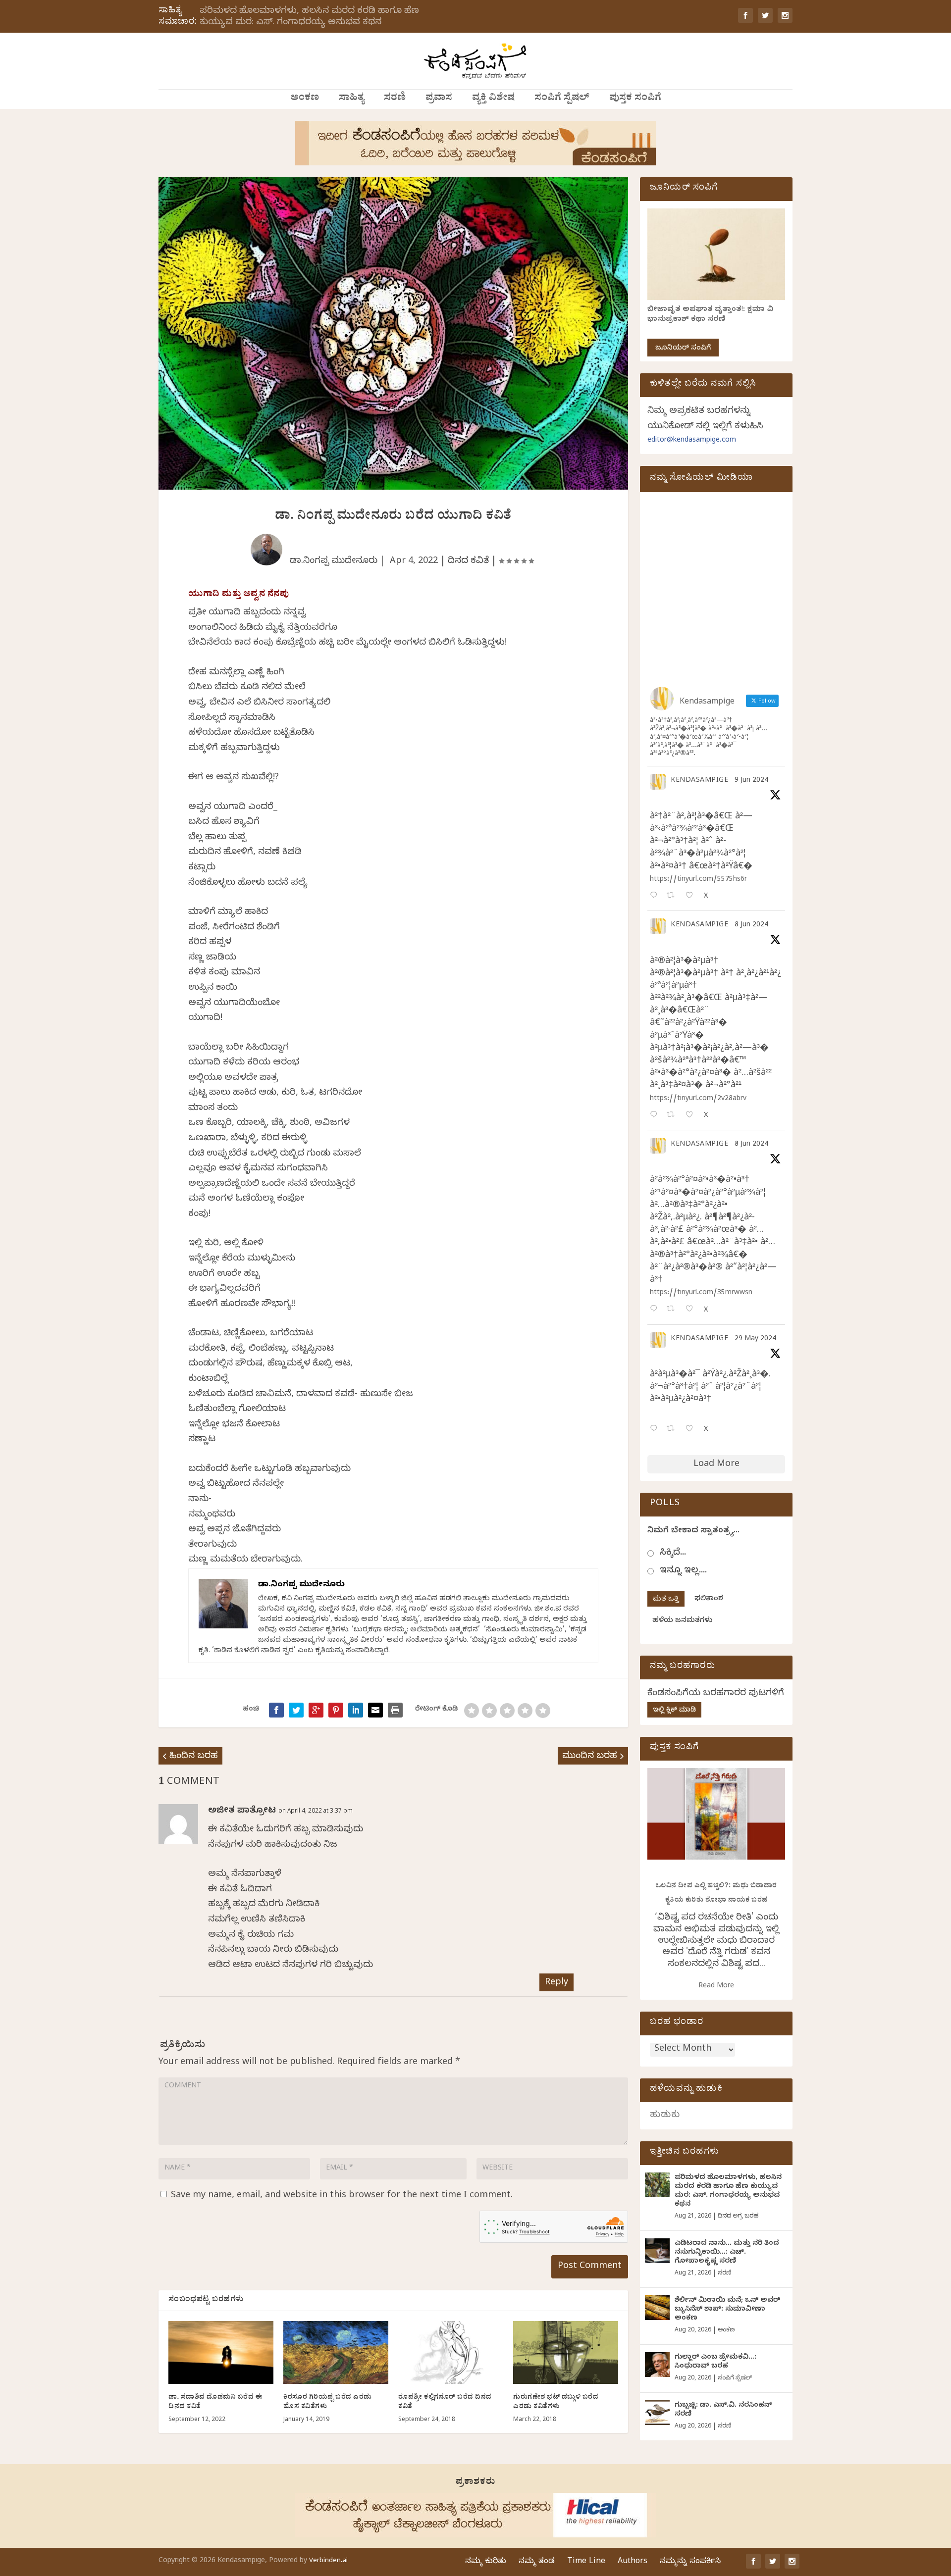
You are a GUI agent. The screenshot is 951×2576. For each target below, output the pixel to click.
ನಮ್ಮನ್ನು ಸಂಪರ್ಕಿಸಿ (690, 2562)
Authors (633, 2562)
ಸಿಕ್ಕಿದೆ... (673, 1553)
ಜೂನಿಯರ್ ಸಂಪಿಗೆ (683, 349)
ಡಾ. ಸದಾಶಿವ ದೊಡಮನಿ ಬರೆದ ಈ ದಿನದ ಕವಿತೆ (215, 2402)
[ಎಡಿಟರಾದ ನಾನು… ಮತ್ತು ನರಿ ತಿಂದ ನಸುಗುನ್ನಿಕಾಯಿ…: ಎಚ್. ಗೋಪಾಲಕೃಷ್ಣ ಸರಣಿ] (657, 2251)
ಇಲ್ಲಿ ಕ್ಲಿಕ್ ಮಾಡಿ (674, 1711)
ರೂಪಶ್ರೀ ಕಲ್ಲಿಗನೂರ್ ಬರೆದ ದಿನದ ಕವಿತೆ (445, 2402)
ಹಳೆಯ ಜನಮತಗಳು (682, 1621)
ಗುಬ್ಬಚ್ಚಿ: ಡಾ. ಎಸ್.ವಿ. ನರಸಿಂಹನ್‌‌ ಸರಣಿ (723, 2410)
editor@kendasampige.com (692, 441)
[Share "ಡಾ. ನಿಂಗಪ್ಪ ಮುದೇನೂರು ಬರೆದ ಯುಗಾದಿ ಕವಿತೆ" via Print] (395, 1710)
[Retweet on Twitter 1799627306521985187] (673, 896)
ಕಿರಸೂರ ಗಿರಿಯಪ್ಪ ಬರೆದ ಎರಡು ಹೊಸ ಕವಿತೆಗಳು (328, 2402)
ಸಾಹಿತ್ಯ (351, 99)
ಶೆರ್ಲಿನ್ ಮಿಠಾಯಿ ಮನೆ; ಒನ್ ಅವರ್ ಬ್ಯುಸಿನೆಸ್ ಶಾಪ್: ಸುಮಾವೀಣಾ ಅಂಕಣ (727, 2310)
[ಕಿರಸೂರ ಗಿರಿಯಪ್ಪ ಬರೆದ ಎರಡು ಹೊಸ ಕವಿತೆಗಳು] (336, 2352)
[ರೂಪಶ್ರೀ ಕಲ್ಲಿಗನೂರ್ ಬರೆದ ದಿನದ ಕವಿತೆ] (451, 2352)
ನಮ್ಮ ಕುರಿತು (486, 2562)
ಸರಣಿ (395, 99)
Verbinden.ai (328, 2561)
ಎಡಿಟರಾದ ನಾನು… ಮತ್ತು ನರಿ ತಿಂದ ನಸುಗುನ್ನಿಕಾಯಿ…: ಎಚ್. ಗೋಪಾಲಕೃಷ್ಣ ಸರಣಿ (727, 2253)
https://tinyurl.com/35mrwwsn (701, 1293)
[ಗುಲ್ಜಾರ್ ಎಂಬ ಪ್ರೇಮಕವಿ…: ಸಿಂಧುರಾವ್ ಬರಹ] (657, 2365)
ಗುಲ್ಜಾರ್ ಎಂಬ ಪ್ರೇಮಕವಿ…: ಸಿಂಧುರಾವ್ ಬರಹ (715, 2362)
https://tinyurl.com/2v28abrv (698, 1099)
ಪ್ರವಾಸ (439, 99)
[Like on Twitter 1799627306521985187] (692, 896)
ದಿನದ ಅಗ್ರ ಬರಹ (738, 2217)
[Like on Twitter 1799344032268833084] (692, 1310)
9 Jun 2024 (751, 781)
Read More (716, 1987)
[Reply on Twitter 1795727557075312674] (656, 1430)
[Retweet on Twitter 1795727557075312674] (673, 1430)
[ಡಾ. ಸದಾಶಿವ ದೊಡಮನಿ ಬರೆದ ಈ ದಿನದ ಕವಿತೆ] (221, 2352)
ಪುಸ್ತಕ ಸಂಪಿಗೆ (635, 99)
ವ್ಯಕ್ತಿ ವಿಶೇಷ (493, 99)
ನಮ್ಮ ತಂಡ (537, 2562)
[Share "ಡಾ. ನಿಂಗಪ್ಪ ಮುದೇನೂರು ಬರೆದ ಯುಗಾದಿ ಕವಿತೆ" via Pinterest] (336, 1710)
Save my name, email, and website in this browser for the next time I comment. (342, 2196)
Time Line (586, 2562)
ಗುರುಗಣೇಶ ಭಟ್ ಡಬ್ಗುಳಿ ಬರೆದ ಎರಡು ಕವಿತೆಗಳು (556, 2402)
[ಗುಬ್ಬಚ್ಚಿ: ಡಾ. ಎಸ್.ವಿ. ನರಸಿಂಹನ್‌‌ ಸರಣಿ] (657, 2413)
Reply (556, 1983)
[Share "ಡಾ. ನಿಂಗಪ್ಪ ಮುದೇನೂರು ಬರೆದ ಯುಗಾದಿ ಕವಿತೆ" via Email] (375, 1710)
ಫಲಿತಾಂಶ (709, 1599)
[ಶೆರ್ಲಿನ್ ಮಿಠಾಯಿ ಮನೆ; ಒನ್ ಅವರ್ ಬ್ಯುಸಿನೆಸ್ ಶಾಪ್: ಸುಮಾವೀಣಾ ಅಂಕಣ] (657, 2308)
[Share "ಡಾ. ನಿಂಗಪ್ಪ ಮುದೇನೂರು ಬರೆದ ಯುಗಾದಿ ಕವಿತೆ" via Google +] (316, 1710)
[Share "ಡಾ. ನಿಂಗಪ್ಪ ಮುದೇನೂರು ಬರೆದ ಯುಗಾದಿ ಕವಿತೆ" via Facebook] (276, 1710)
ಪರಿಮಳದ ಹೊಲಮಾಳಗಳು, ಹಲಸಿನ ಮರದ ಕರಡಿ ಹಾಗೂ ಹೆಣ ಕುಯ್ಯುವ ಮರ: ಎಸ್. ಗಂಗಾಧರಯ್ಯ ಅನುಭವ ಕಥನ (309, 17)
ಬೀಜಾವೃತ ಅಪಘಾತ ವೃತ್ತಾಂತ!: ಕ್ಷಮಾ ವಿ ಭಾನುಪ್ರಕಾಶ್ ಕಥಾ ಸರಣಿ (710, 315)
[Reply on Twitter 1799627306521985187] (656, 896)
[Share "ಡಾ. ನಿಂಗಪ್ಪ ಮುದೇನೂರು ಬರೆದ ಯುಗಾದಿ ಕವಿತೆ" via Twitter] (296, 1710)
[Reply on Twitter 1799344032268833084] (656, 1310)
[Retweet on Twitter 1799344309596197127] (673, 1116)
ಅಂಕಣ (305, 99)
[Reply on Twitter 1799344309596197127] (656, 1116)
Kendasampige (699, 781)
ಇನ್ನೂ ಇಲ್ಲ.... (683, 1571)
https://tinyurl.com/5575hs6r (698, 880)
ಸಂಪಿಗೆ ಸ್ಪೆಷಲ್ (562, 99)
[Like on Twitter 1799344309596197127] (692, 1116)
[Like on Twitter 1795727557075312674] (692, 1430)
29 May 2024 (755, 1339)
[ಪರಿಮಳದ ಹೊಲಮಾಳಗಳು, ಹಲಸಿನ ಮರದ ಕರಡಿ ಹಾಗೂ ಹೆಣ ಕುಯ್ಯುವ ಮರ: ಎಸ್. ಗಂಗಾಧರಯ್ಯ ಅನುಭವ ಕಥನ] (657, 2185)
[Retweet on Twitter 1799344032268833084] (673, 1310)
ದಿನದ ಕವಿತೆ (468, 562)
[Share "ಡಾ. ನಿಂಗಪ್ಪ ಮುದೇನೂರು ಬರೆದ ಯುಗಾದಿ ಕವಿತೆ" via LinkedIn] (356, 1710)
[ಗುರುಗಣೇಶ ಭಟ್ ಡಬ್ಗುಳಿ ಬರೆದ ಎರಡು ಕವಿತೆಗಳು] (566, 2352)
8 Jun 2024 (751, 926)
